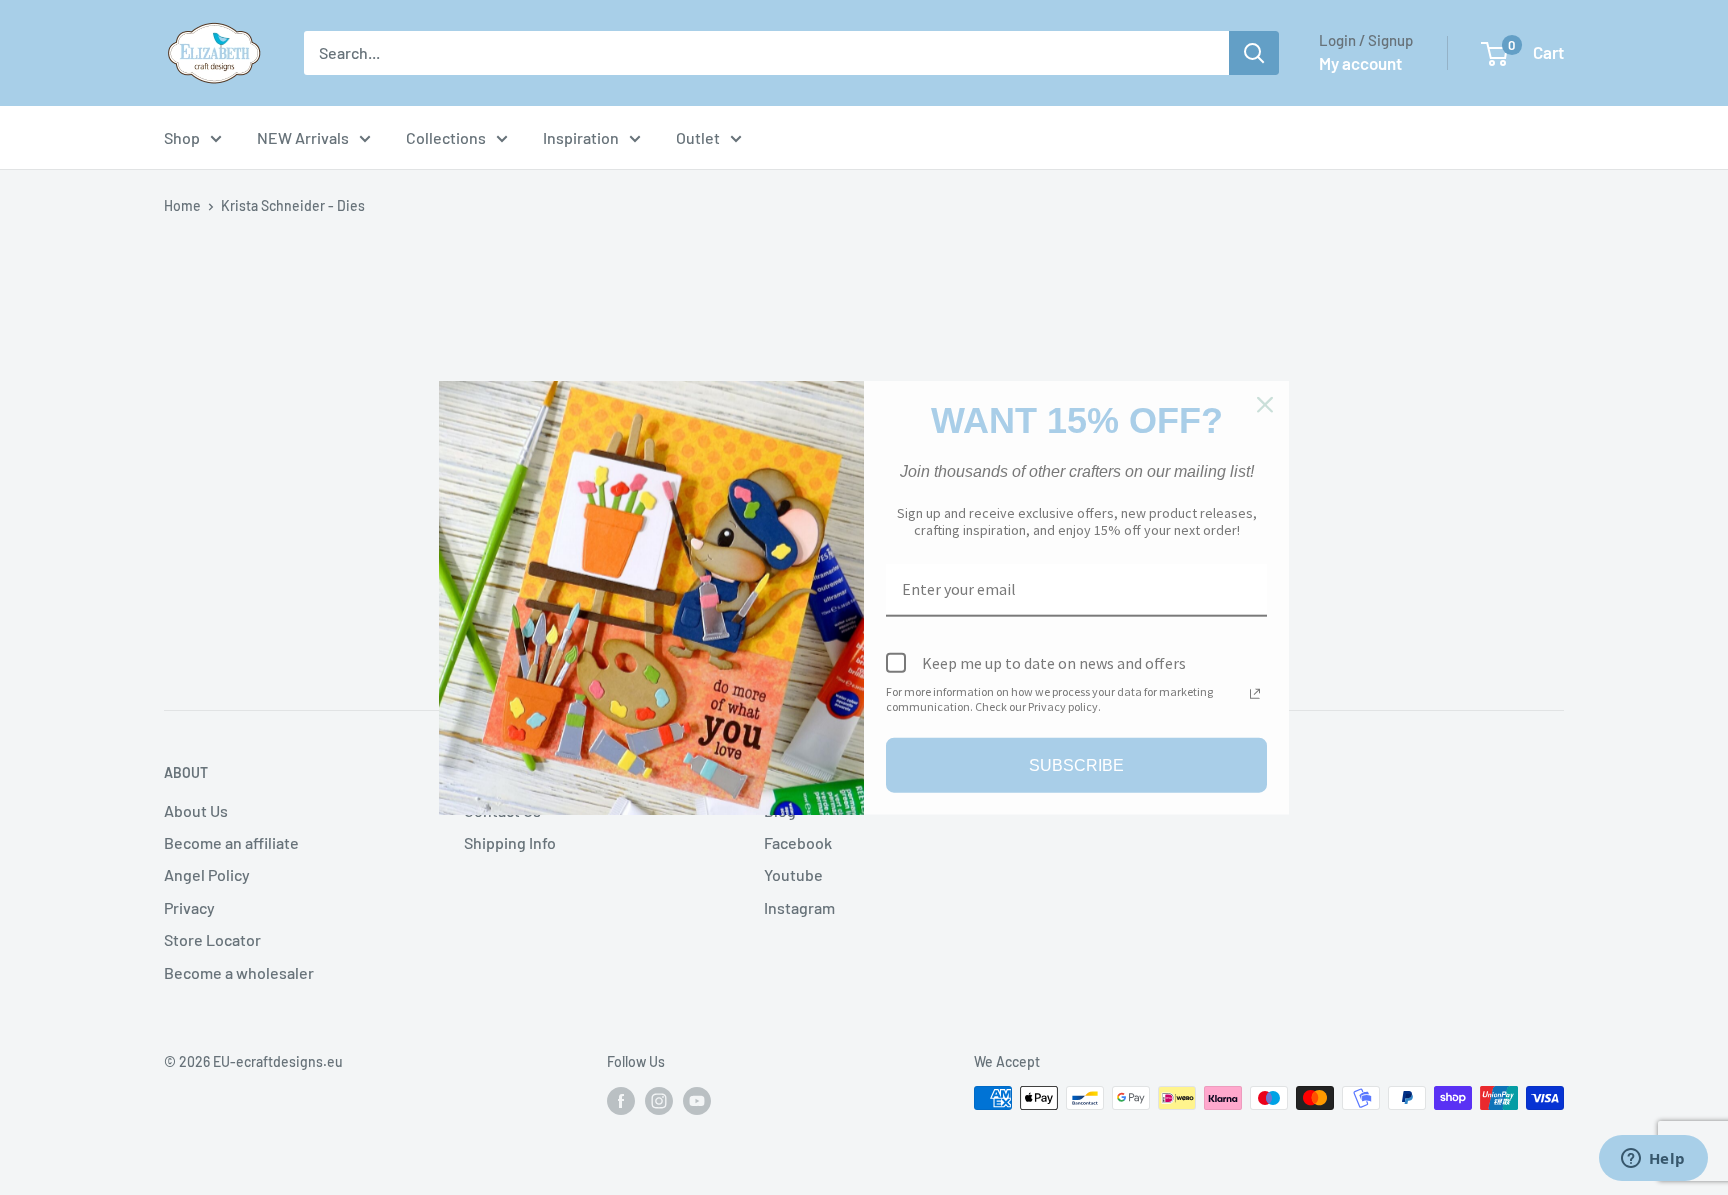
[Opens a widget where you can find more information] (1653, 1160)
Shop (182, 137)
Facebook (798, 842)
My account (1360, 63)
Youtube (793, 874)
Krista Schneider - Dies (293, 205)
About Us (196, 810)
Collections (446, 137)
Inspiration (581, 137)
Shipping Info (510, 842)
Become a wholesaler (239, 972)
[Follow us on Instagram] (659, 1100)
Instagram (799, 907)
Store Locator (212, 939)
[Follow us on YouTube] (697, 1100)
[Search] (1254, 53)
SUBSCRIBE (1076, 765)
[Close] (1265, 404)
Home (182, 205)
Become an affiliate (231, 842)
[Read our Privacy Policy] (1255, 694)
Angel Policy (207, 874)
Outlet (698, 137)
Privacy (189, 907)
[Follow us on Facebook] (621, 1100)
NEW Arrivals (303, 137)
